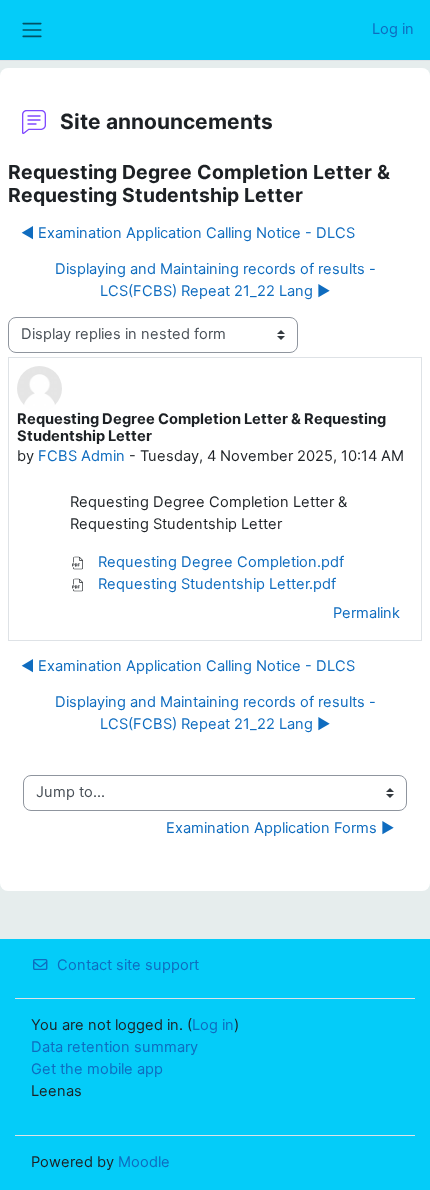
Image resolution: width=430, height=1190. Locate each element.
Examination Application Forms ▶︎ (280, 828)
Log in (393, 29)
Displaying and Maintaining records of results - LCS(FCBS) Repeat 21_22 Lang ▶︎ (215, 280)
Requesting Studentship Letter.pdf (215, 584)
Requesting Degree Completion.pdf (219, 562)
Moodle (144, 1162)
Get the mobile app (97, 1069)
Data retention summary (114, 1047)
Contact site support (128, 965)
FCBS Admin (81, 456)
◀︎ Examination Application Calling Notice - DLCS (188, 233)
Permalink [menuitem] (366, 613)
